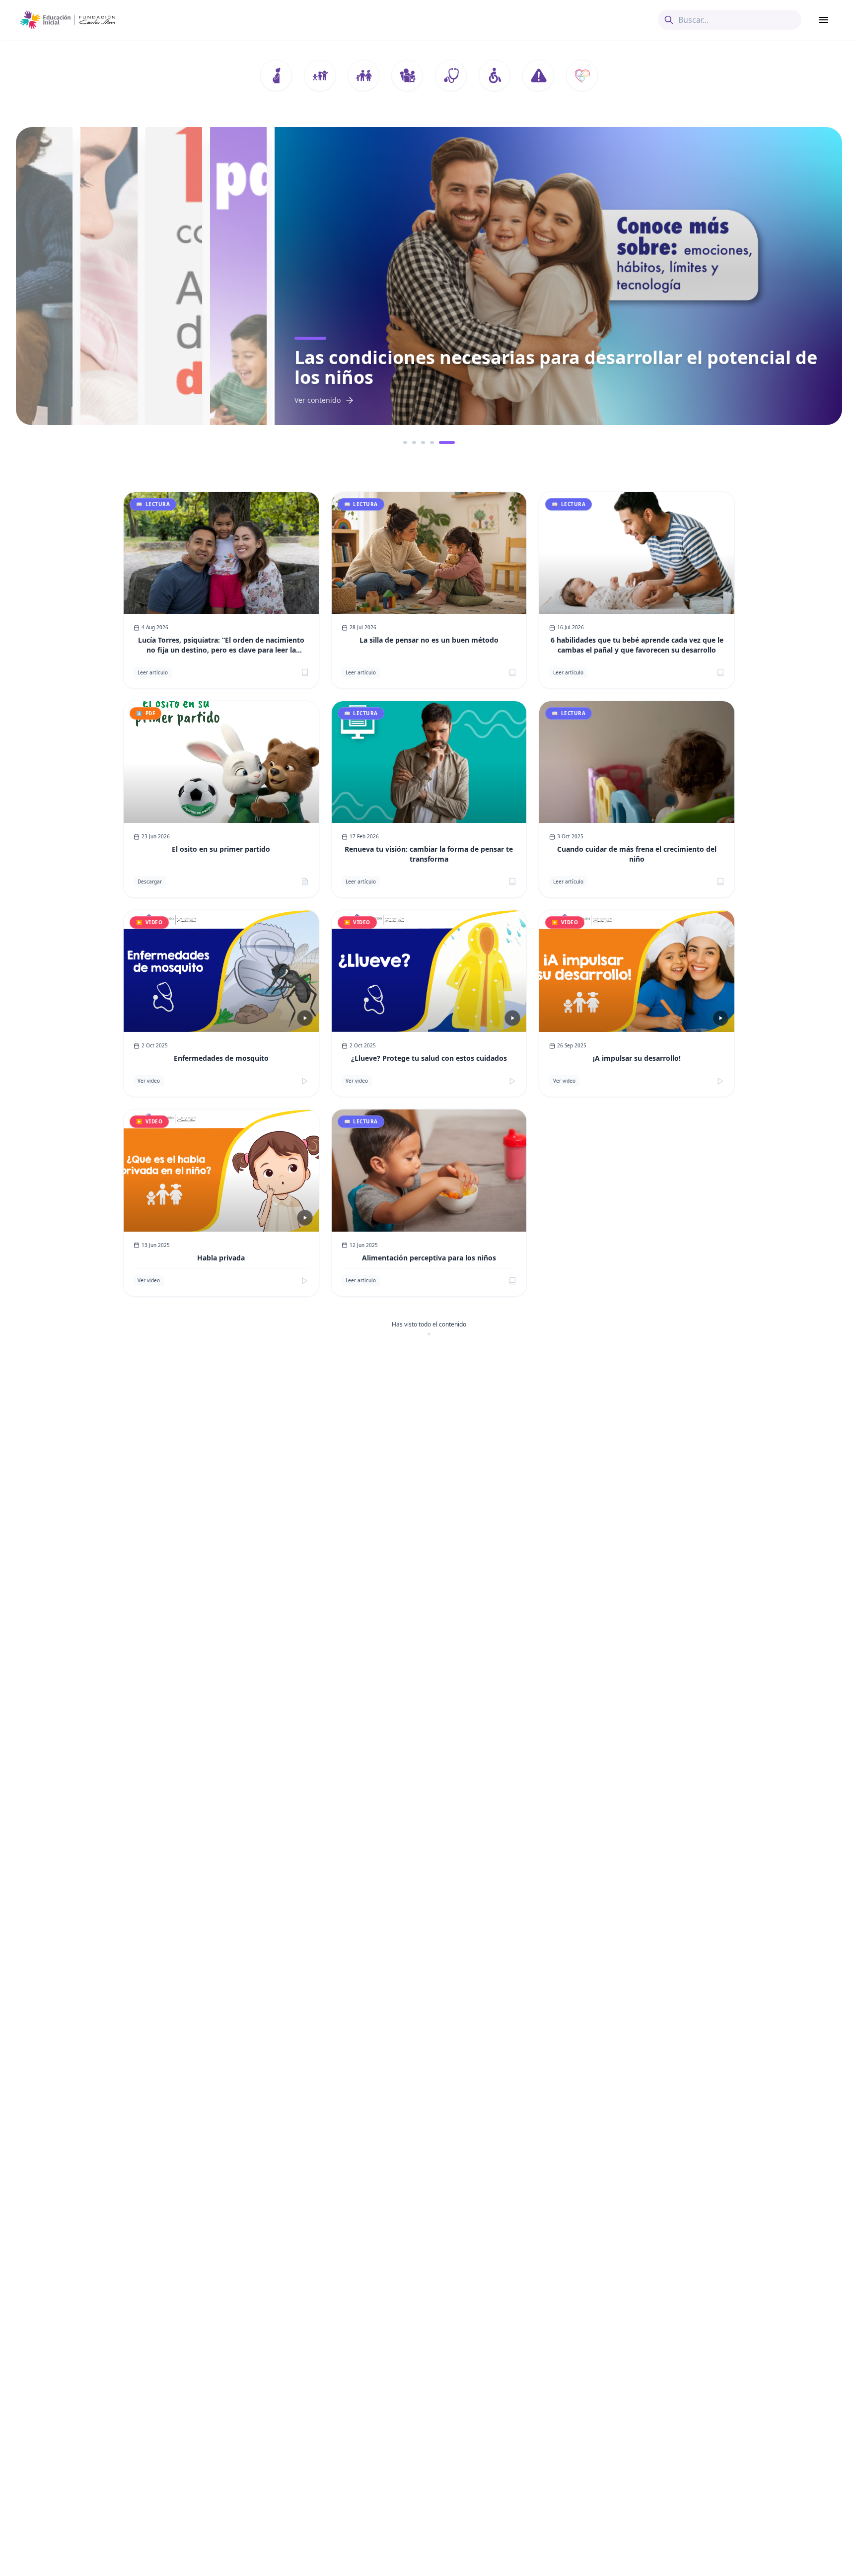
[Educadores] (407, 75)
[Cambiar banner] (411, 442)
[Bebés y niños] (320, 75)
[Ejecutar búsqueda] (669, 20)
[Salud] (451, 75)
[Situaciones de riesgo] (538, 75)
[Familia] (363, 75)
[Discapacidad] (495, 75)
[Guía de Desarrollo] (582, 75)
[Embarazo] (276, 75)
